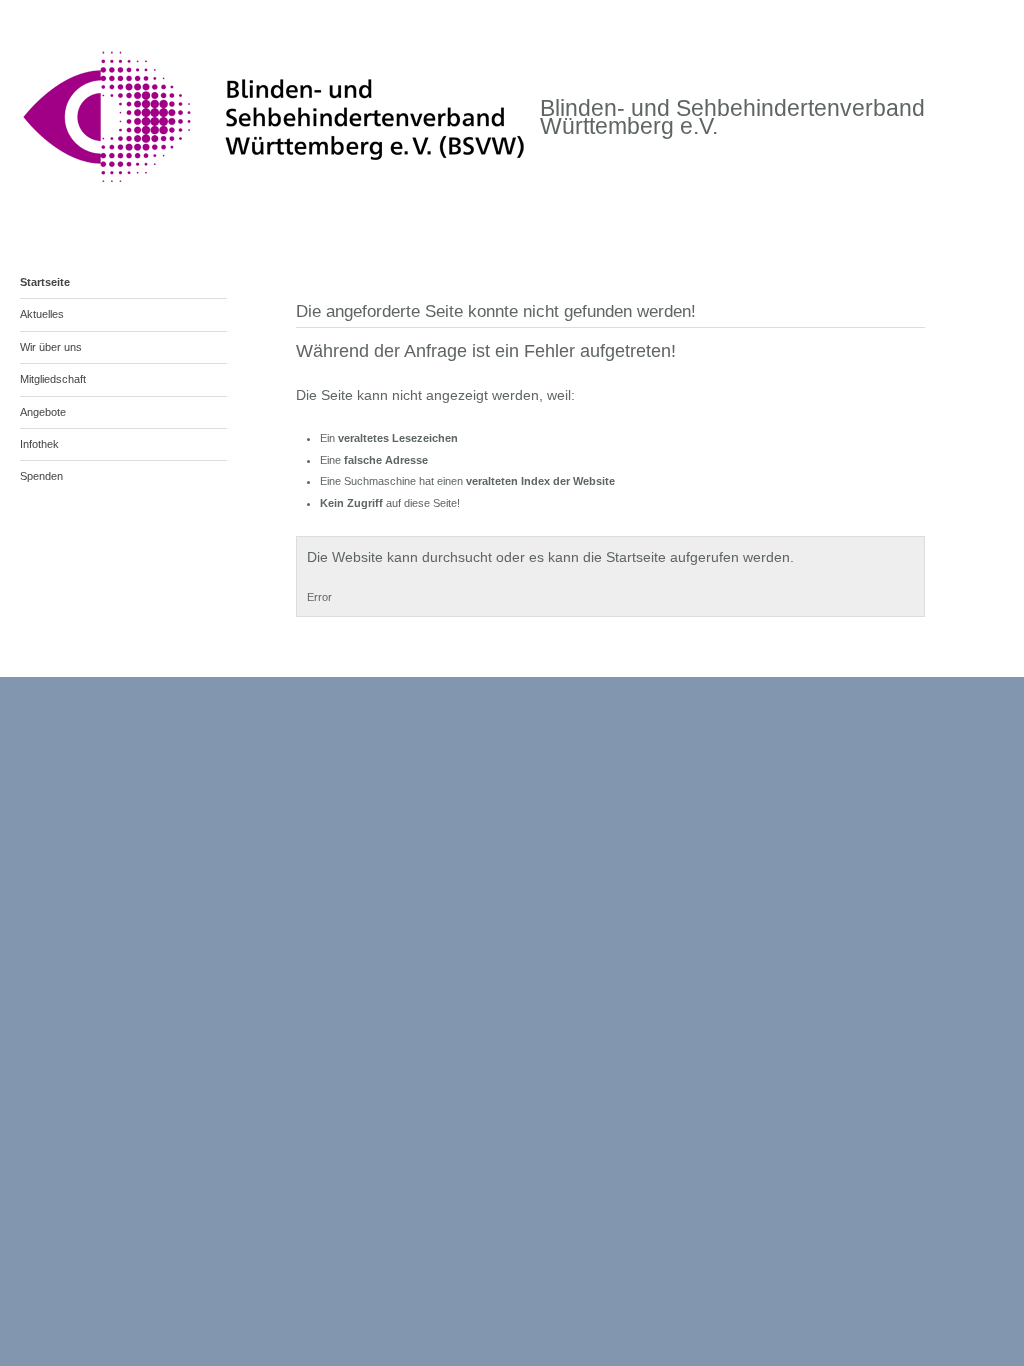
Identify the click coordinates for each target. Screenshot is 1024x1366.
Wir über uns (51, 347)
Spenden (41, 476)
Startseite (45, 282)
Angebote (43, 412)
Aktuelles (42, 314)
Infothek (39, 444)
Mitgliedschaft (53, 379)
